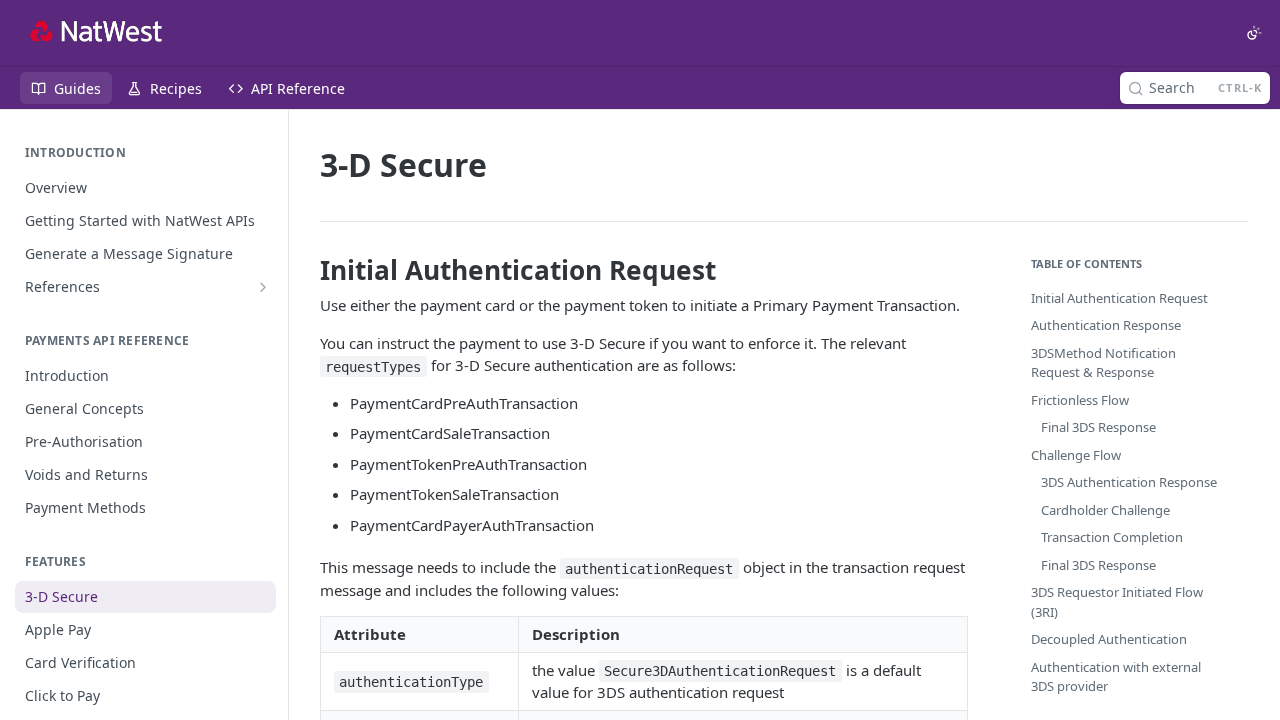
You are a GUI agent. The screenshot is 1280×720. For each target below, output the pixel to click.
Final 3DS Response (1098, 427)
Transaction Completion (1112, 537)
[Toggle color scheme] (1254, 33)
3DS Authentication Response (1129, 482)
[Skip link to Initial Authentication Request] (306, 270)
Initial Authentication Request (1119, 298)
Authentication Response (1106, 325)
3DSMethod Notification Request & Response (1103, 363)
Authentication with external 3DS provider (1116, 677)
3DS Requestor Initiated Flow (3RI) (1117, 602)
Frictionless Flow (1080, 400)
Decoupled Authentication (1109, 639)
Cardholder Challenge (1105, 510)
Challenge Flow (1076, 455)
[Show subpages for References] (263, 287)
